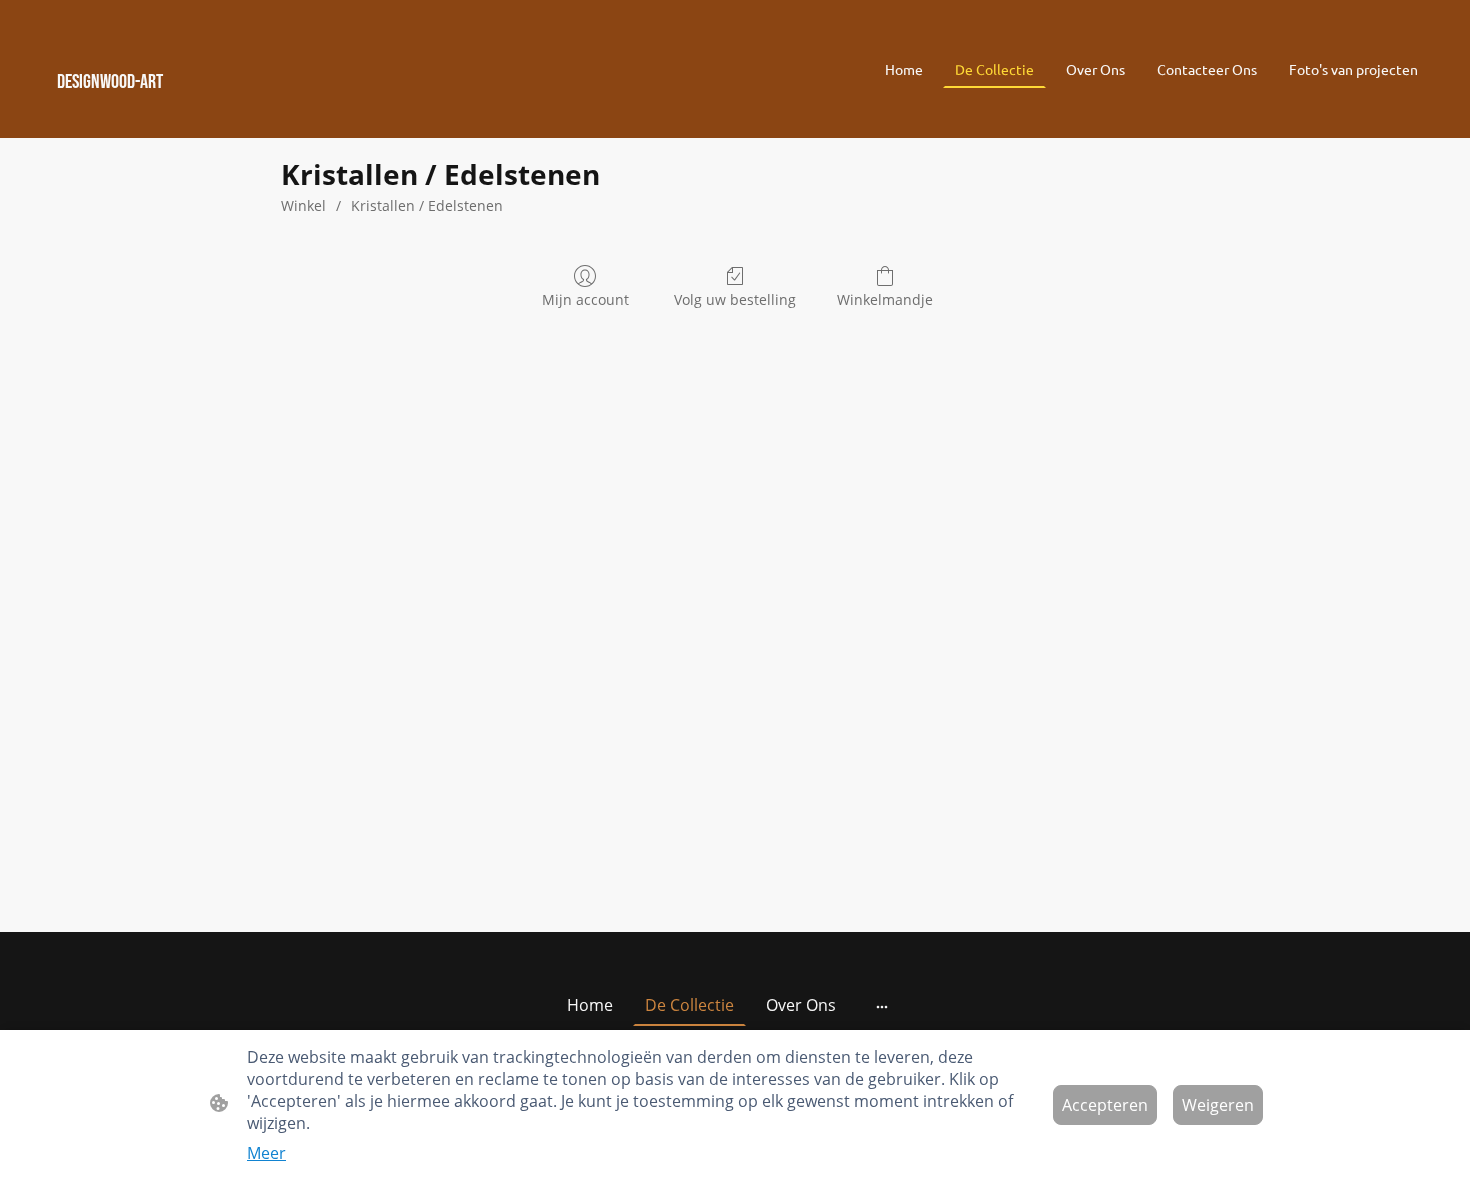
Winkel (303, 205)
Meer (266, 1153)
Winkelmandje (885, 299)
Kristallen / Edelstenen (427, 205)
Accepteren (1105, 1105)
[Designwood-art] (255, 108)
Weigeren (1218, 1105)
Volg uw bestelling (735, 299)
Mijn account (585, 299)
